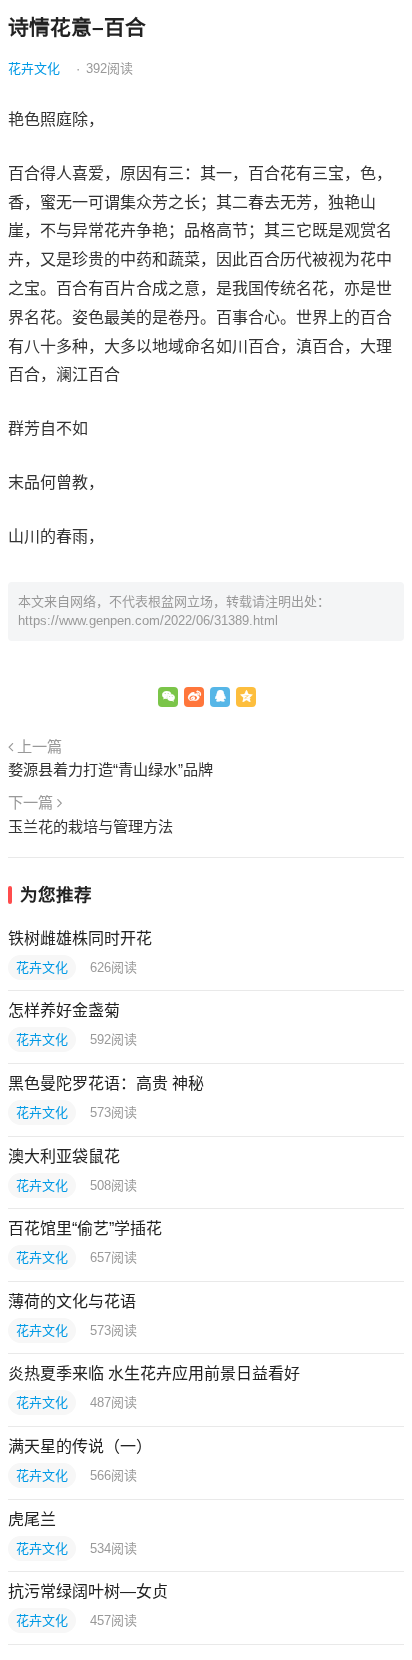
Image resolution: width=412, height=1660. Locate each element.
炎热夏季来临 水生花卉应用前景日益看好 (154, 1373)
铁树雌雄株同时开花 (80, 938)
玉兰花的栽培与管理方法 (90, 826)
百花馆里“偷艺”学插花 (85, 1228)
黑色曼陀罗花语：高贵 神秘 (106, 1083)
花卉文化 (34, 68)
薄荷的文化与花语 (72, 1301)
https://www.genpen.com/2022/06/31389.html (148, 620)
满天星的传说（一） (80, 1446)
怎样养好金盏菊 (64, 1010)
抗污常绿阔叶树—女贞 (88, 1591)
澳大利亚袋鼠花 (64, 1156)
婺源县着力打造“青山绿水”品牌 (110, 769)
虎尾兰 (32, 1519)
